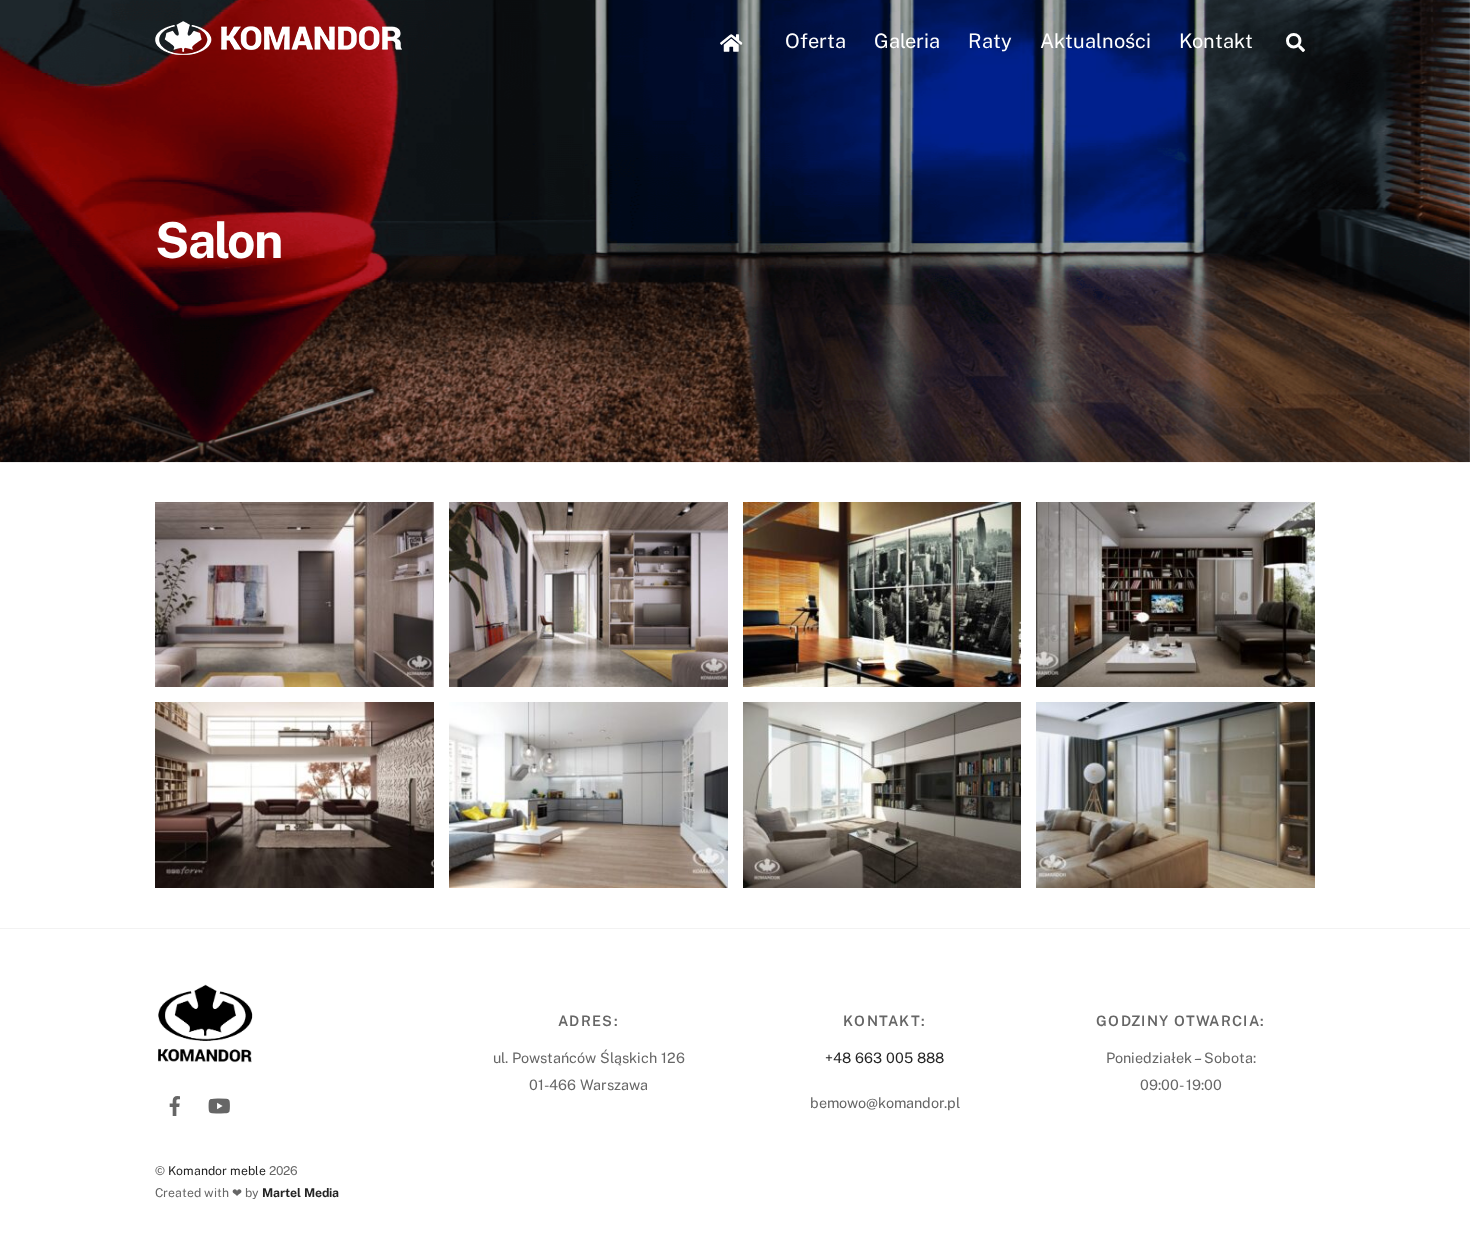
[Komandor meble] (278, 45)
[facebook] (175, 1103)
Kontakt (1216, 41)
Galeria (907, 41)
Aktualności (1095, 41)
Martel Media (300, 1192)
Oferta (815, 41)
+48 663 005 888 (884, 1057)
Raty (990, 41)
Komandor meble (217, 1170)
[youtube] (219, 1103)
